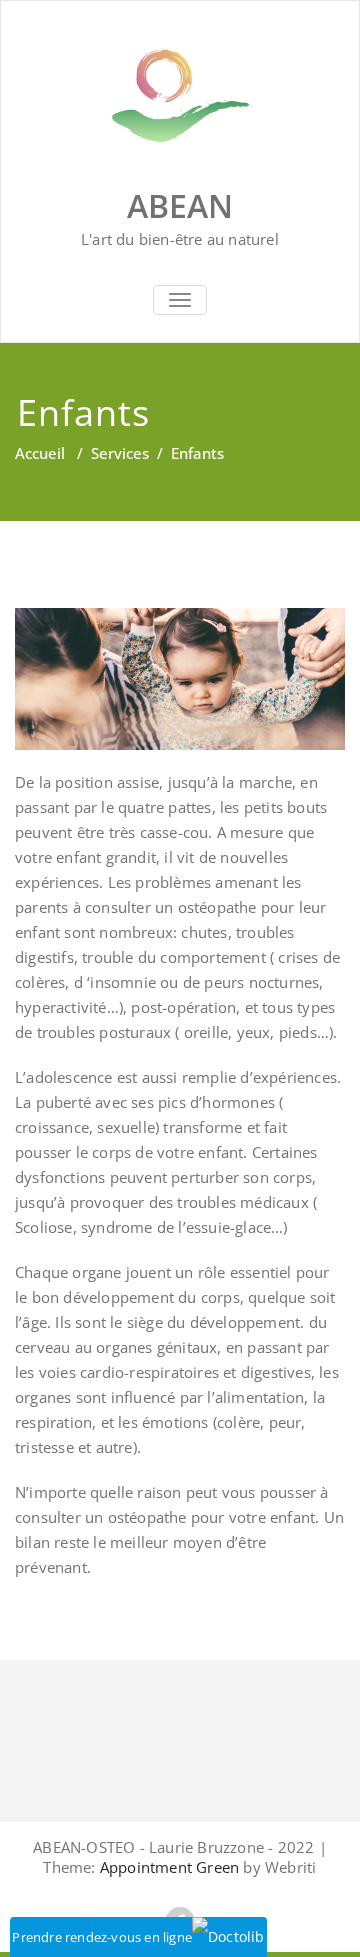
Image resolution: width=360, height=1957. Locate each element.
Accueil (40, 453)
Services (120, 453)
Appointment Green (168, 1867)
